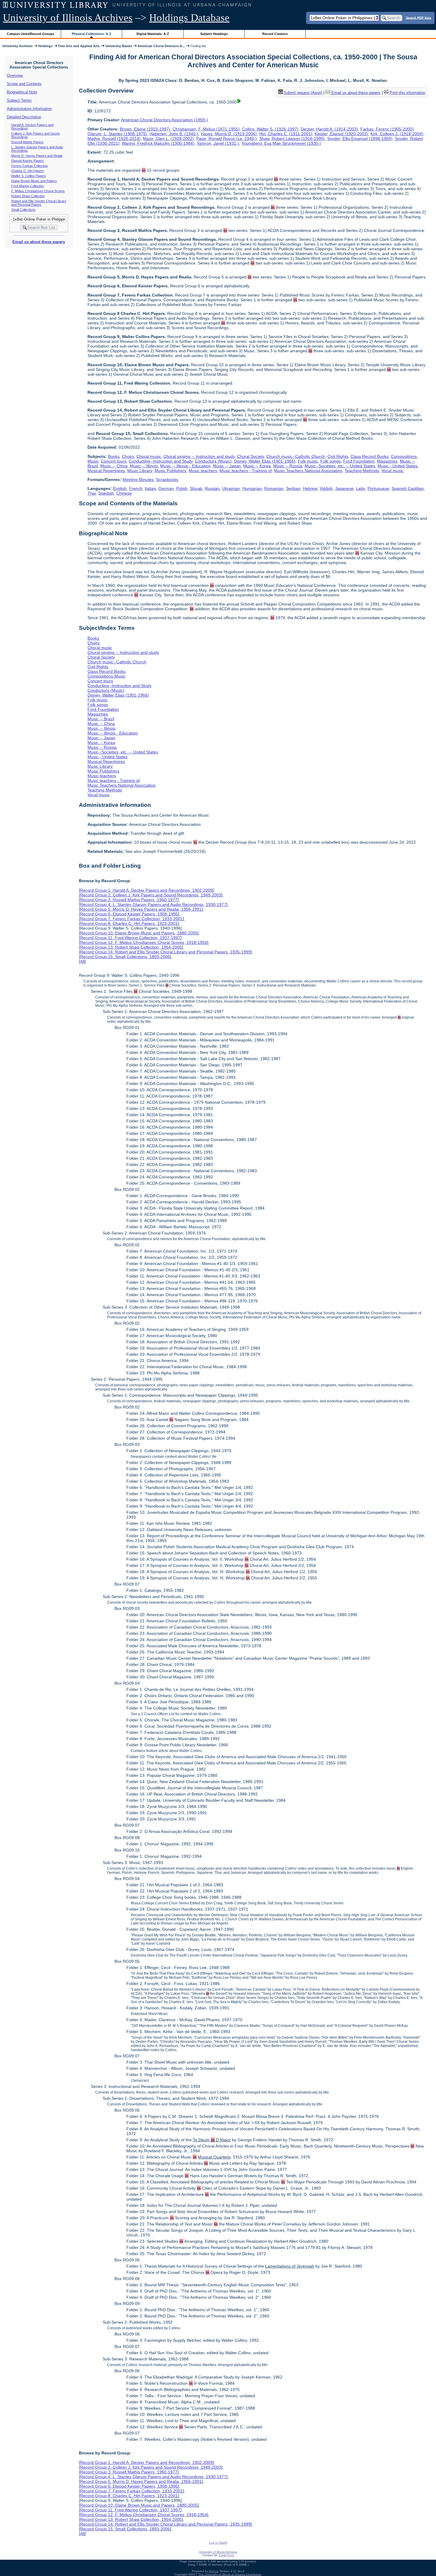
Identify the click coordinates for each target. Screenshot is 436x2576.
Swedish (106, 493)
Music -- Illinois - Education (185, 466)
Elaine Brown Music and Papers (34, 181)
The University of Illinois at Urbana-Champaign (230, 2574)
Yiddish (326, 488)
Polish (182, 488)
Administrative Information (29, 109)
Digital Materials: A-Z (153, 34)
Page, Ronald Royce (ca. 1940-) (227, 138)
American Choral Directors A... (161, 46)
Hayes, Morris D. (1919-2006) (229, 134)
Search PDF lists (419, 17)
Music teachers (203, 471)
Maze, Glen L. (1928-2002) (168, 138)
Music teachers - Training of (246, 471)
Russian (212, 488)
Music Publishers (170, 471)
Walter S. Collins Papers (29, 176)
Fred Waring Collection (28, 186)
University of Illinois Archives (68, 18)
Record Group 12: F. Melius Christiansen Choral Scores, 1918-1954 (144, 942)
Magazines (387, 461)
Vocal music (393, 471)
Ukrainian (231, 488)
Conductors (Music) (213, 461)
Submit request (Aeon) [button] (303, 93)
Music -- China (114, 466)
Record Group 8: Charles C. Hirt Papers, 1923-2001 (129, 923)
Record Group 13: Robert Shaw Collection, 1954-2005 (131, 947)
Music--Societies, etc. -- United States (340, 466)
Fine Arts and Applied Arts (79, 46)
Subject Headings (214, 34)
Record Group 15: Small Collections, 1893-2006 (125, 957)
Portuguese (378, 488)
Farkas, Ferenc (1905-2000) (387, 129)
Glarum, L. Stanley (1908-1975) (117, 134)
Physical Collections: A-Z (92, 34)
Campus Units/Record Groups (30, 34)
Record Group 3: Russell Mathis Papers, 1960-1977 (129, 900)
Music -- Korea (257, 466)
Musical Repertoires (106, 471)
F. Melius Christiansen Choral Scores (38, 191)
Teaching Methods (362, 471)
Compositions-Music (106, 676)
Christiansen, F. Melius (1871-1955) (206, 129)
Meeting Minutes (138, 479)
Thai (92, 493)
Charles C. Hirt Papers (28, 171)
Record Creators (275, 34)
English (120, 488)
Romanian (274, 488)
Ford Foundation (359, 461)
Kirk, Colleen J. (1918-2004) (397, 134)
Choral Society (250, 456)
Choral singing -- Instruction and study (199, 456)
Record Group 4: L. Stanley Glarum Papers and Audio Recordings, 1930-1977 (153, 904)
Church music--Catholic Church (296, 456)
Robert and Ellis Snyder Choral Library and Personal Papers (39, 203)
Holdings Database (189, 18)
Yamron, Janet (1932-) (218, 143)
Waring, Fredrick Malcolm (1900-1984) (158, 143)
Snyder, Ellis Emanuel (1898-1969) (360, 138)
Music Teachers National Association (308, 471)
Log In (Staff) (218, 2543)
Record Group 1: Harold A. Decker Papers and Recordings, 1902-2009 (146, 890)
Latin (361, 488)
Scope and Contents (24, 84)
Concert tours (114, 461)
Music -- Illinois (144, 466)
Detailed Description (24, 117)
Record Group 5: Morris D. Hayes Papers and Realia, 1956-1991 (141, 909)
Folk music (308, 461)
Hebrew (310, 488)
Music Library (140, 471)
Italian (150, 488)
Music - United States (398, 466)
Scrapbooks (167, 479)
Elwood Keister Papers (28, 161)
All (82, 961)
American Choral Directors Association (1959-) (164, 120)
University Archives (17, 46)
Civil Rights (338, 456)
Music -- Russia (288, 466)
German (166, 488)
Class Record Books (370, 456)
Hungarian (252, 488)
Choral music (149, 456)
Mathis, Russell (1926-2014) (114, 138)
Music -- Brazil (101, 719)
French (136, 488)
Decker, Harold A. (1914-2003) (329, 129)
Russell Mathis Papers (27, 142)
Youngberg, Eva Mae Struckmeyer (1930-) (281, 143)
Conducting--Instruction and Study (161, 461)
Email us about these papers (39, 242)
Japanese (344, 488)
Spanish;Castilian (408, 488)
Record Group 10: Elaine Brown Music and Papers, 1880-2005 (139, 933)
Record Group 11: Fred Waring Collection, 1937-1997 (130, 938)
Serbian (293, 488)
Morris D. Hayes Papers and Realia (37, 156)
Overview (15, 75)
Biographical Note (22, 92)
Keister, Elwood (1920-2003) (341, 134)
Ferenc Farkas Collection (30, 166)
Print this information (407, 93)
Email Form (226, 2555)
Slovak (196, 488)
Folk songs (331, 461)
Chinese (124, 493)
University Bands (119, 46)
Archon (214, 2571)
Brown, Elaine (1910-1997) (145, 129)
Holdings (45, 46)
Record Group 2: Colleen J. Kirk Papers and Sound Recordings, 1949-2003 (151, 895)
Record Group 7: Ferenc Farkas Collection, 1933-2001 (131, 919)
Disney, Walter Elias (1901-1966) (265, 461)
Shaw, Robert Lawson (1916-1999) (292, 138)
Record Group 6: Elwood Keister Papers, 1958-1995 (129, 914)
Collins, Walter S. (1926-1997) (270, 129)
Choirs (128, 456)
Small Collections (23, 210)
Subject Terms (19, 100)
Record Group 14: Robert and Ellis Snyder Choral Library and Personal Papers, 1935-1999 (165, 952)
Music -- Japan (227, 466)
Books (114, 456)
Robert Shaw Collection (28, 196)
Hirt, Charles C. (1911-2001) (286, 134)
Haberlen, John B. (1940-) (174, 134)
